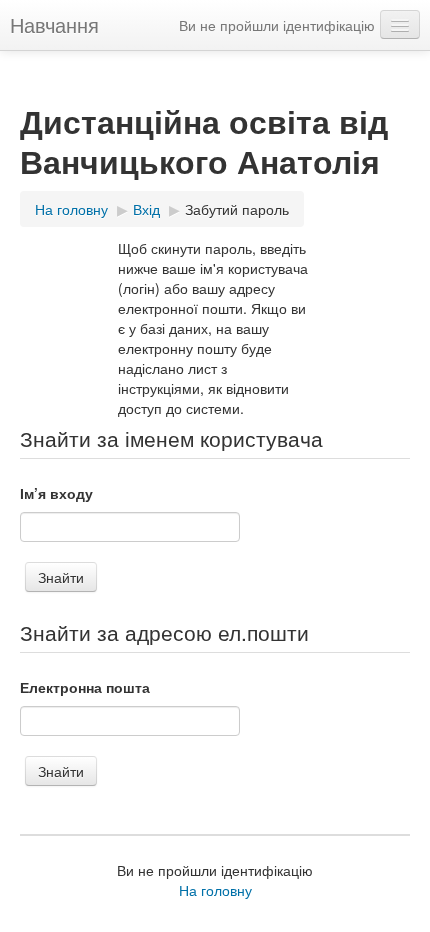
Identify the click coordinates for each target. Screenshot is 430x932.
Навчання (54, 24)
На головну (71, 209)
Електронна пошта (85, 687)
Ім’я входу (56, 493)
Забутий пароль (237, 209)
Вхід (146, 209)
